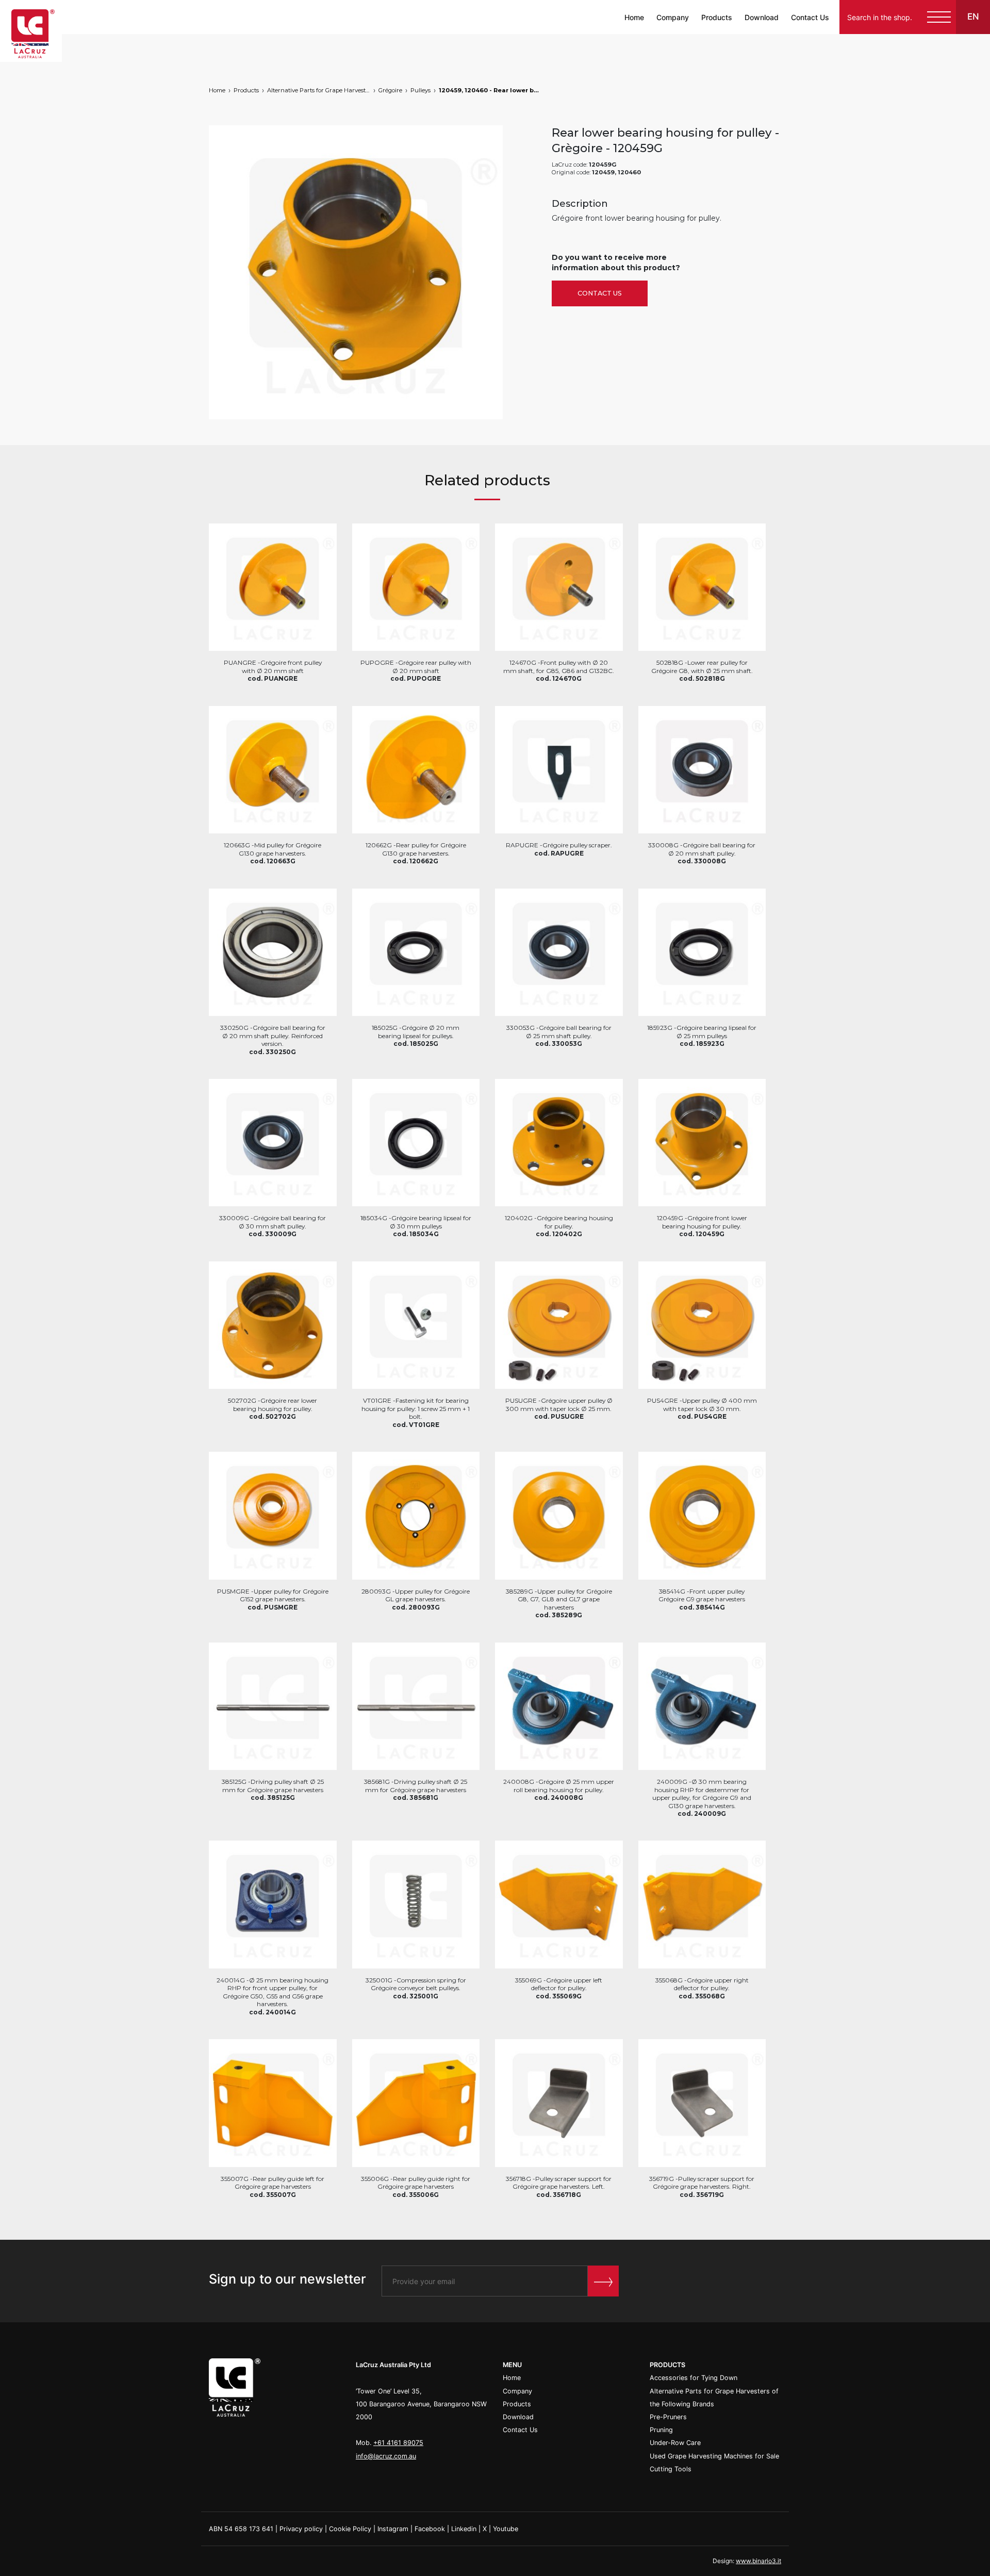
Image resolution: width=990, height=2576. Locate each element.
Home (634, 17)
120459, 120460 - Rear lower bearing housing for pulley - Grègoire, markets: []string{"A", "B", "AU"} (490, 90)
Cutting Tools (671, 2469)
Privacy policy (301, 2529)
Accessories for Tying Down (694, 2378)
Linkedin (464, 2529)
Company (673, 17)
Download (762, 17)
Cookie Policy (350, 2529)
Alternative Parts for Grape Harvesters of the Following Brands (319, 90)
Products (717, 17)
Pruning (661, 2430)
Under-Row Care (675, 2443)
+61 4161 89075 (398, 2443)
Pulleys (420, 90)
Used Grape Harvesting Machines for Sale (714, 2456)
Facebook (430, 2529)
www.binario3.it (758, 2561)
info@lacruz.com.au (386, 2456)
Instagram (393, 2529)
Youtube (506, 2529)
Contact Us (810, 17)
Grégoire (390, 90)
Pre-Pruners (668, 2417)
